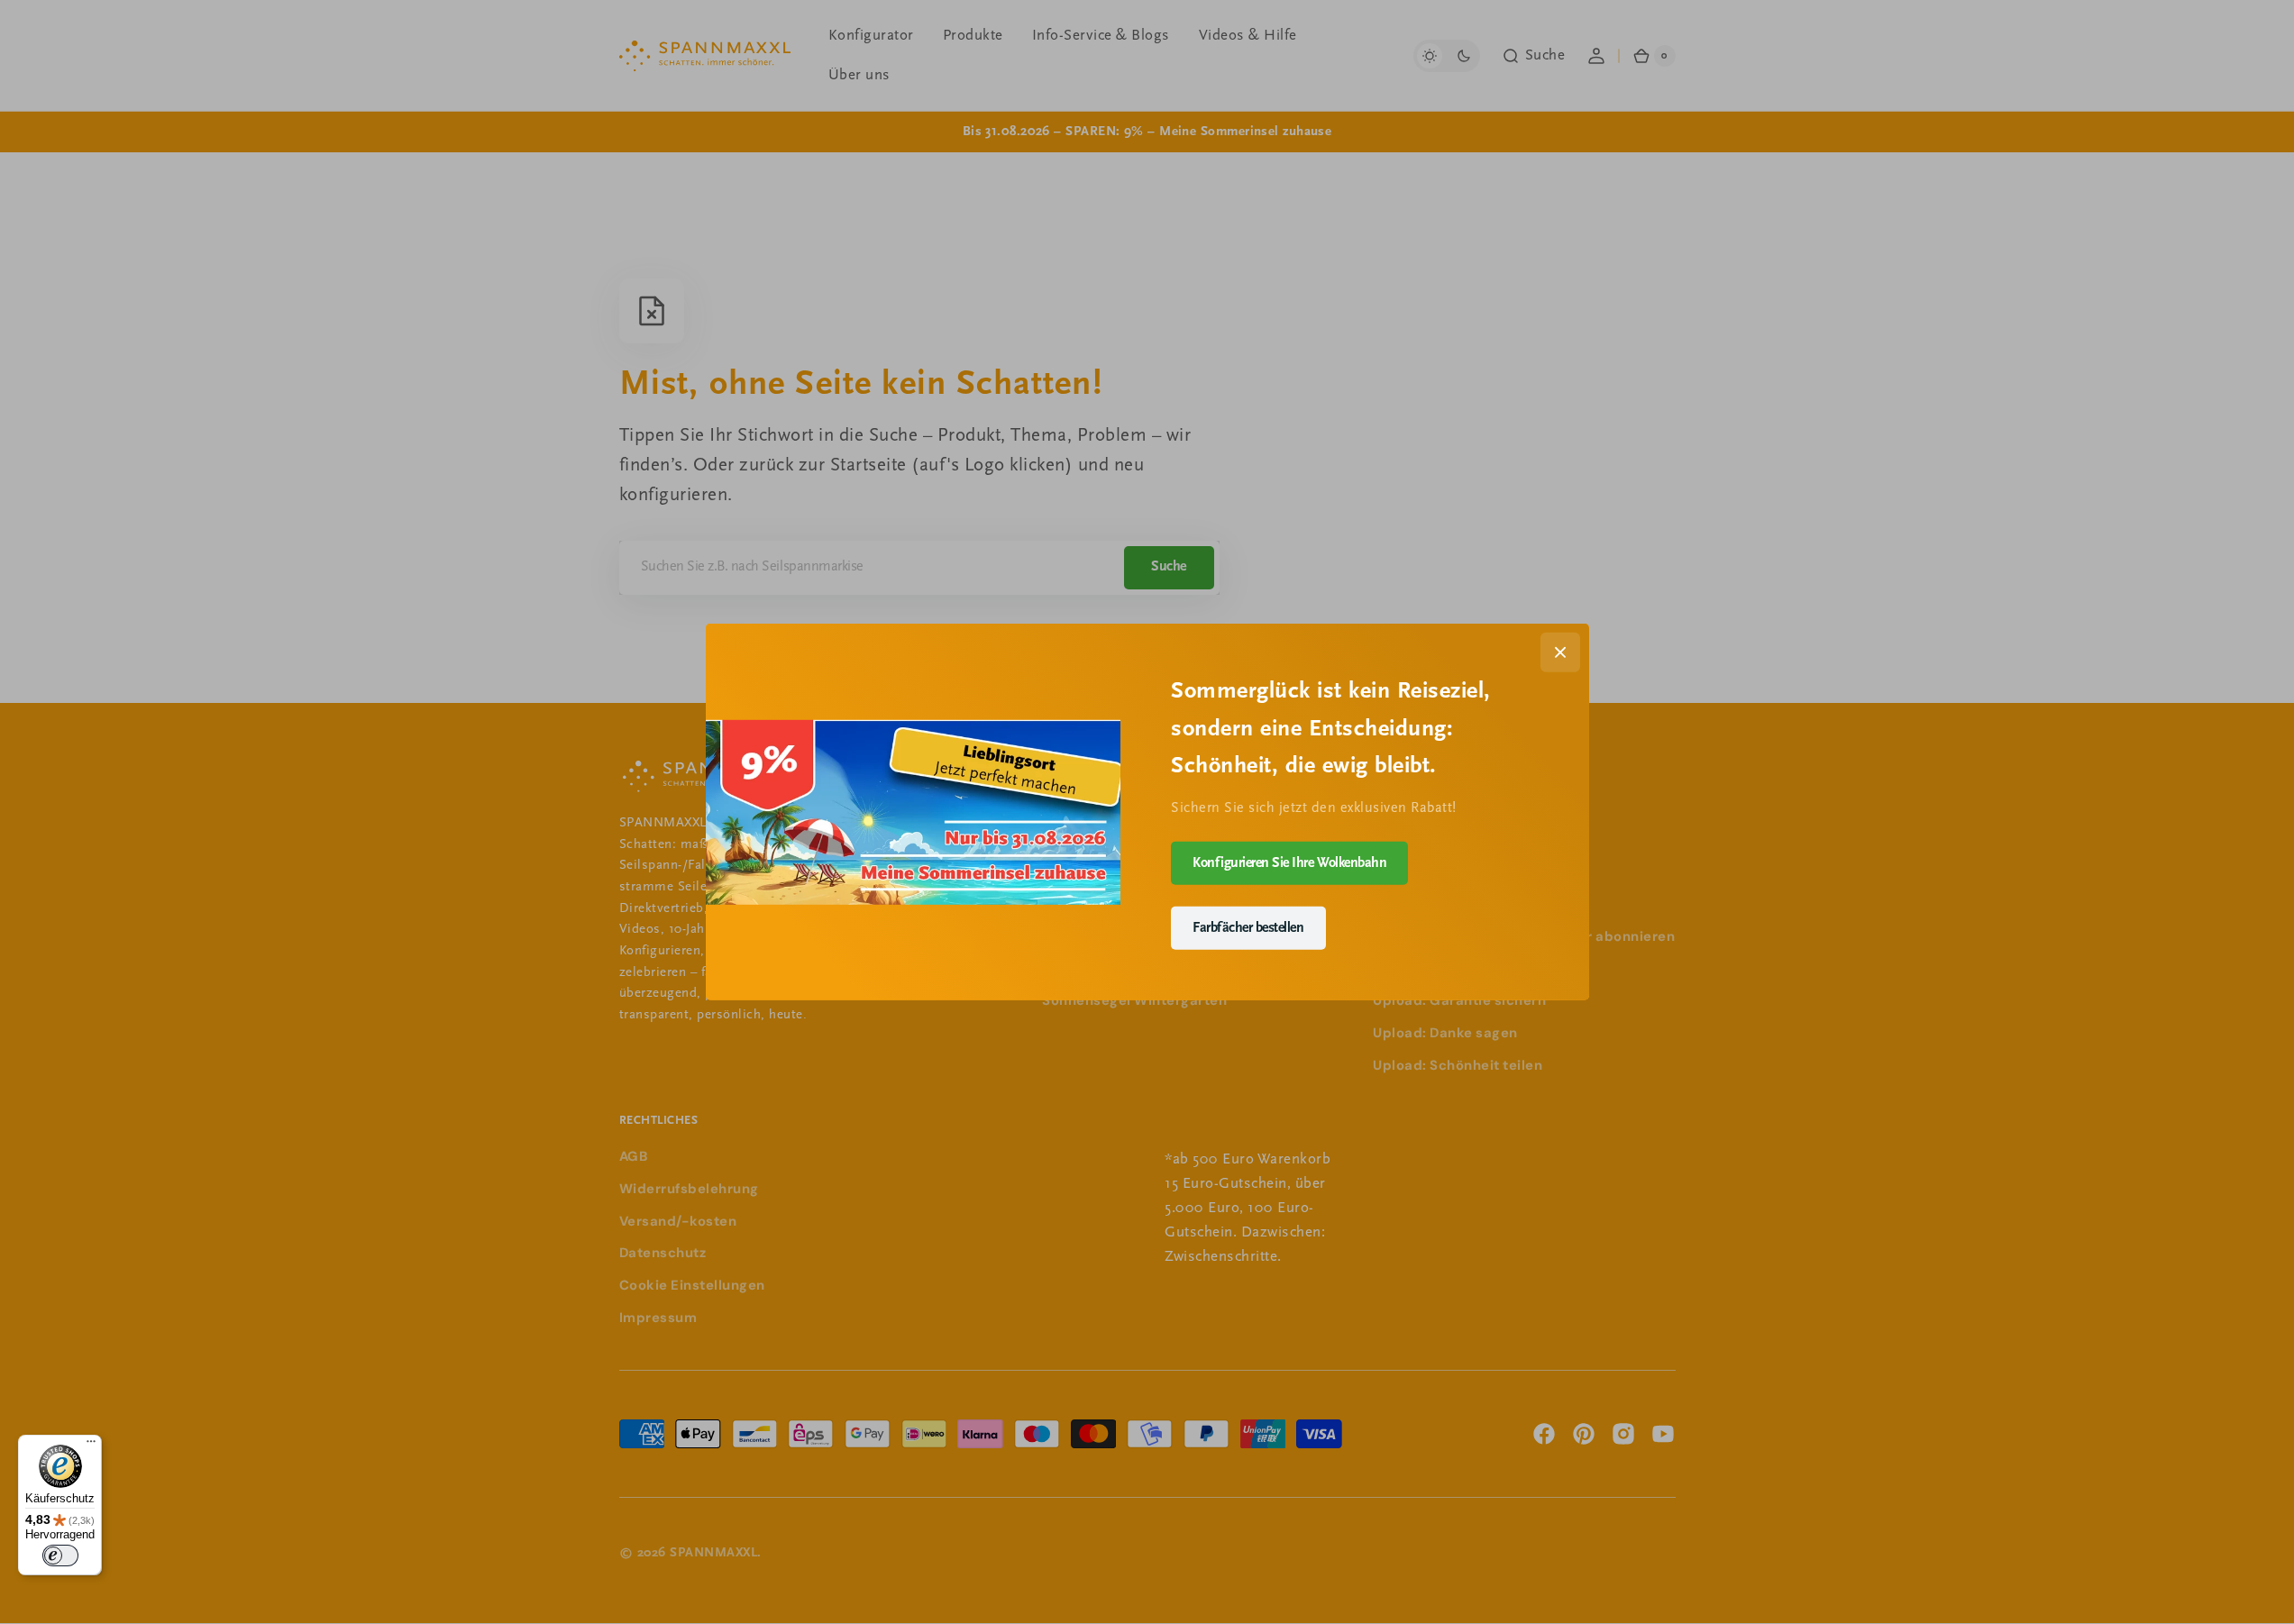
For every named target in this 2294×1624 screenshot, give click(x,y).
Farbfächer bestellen (1248, 927)
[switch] (60, 1556)
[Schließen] (1560, 652)
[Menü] (91, 1446)
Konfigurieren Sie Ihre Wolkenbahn (1289, 862)
